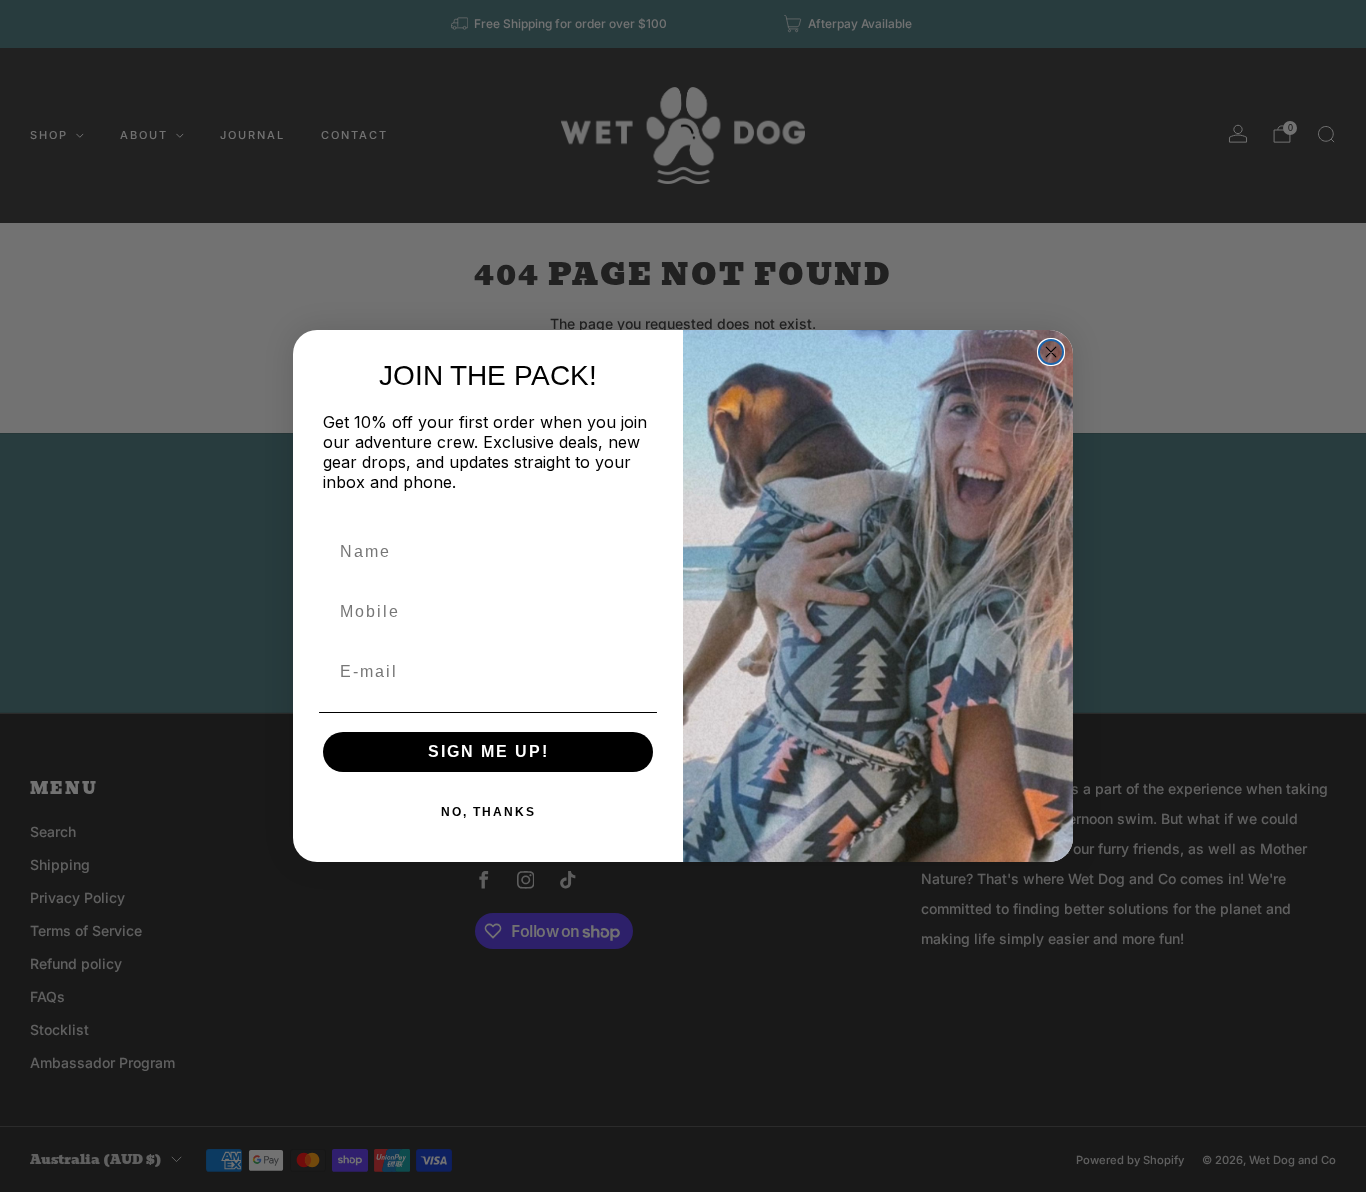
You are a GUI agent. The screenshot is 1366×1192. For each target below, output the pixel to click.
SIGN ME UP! (488, 751)
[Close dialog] (1051, 352)
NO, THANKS (488, 812)
